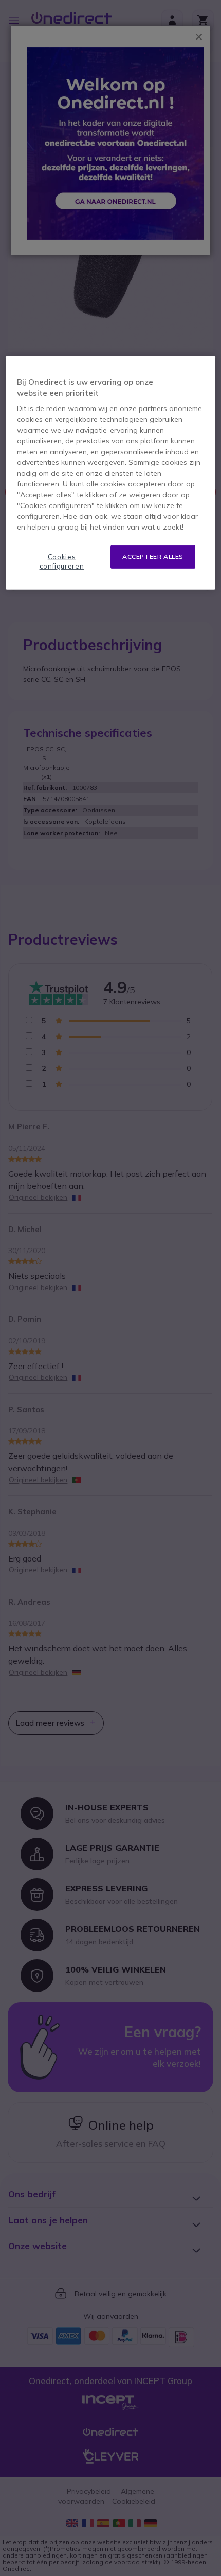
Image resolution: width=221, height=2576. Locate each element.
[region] (111, 473)
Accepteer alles (153, 557)
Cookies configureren (62, 561)
